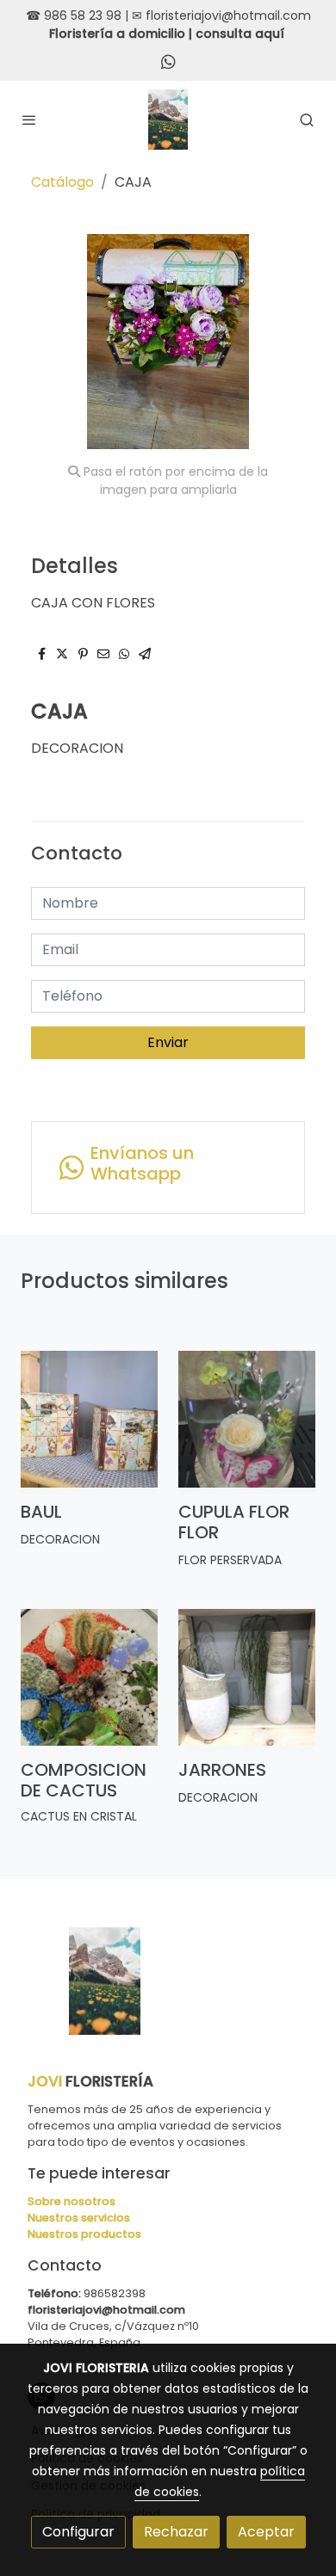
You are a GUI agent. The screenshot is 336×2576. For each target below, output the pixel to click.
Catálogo (62, 182)
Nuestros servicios (79, 2218)
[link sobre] (168, 1991)
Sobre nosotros (72, 2201)
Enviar (168, 1042)
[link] (168, 120)
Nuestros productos (84, 2234)
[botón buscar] (307, 120)
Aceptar (266, 2532)
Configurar (78, 2532)
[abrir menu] (29, 120)
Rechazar (176, 2532)
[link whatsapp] (168, 61)
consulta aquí (240, 34)
